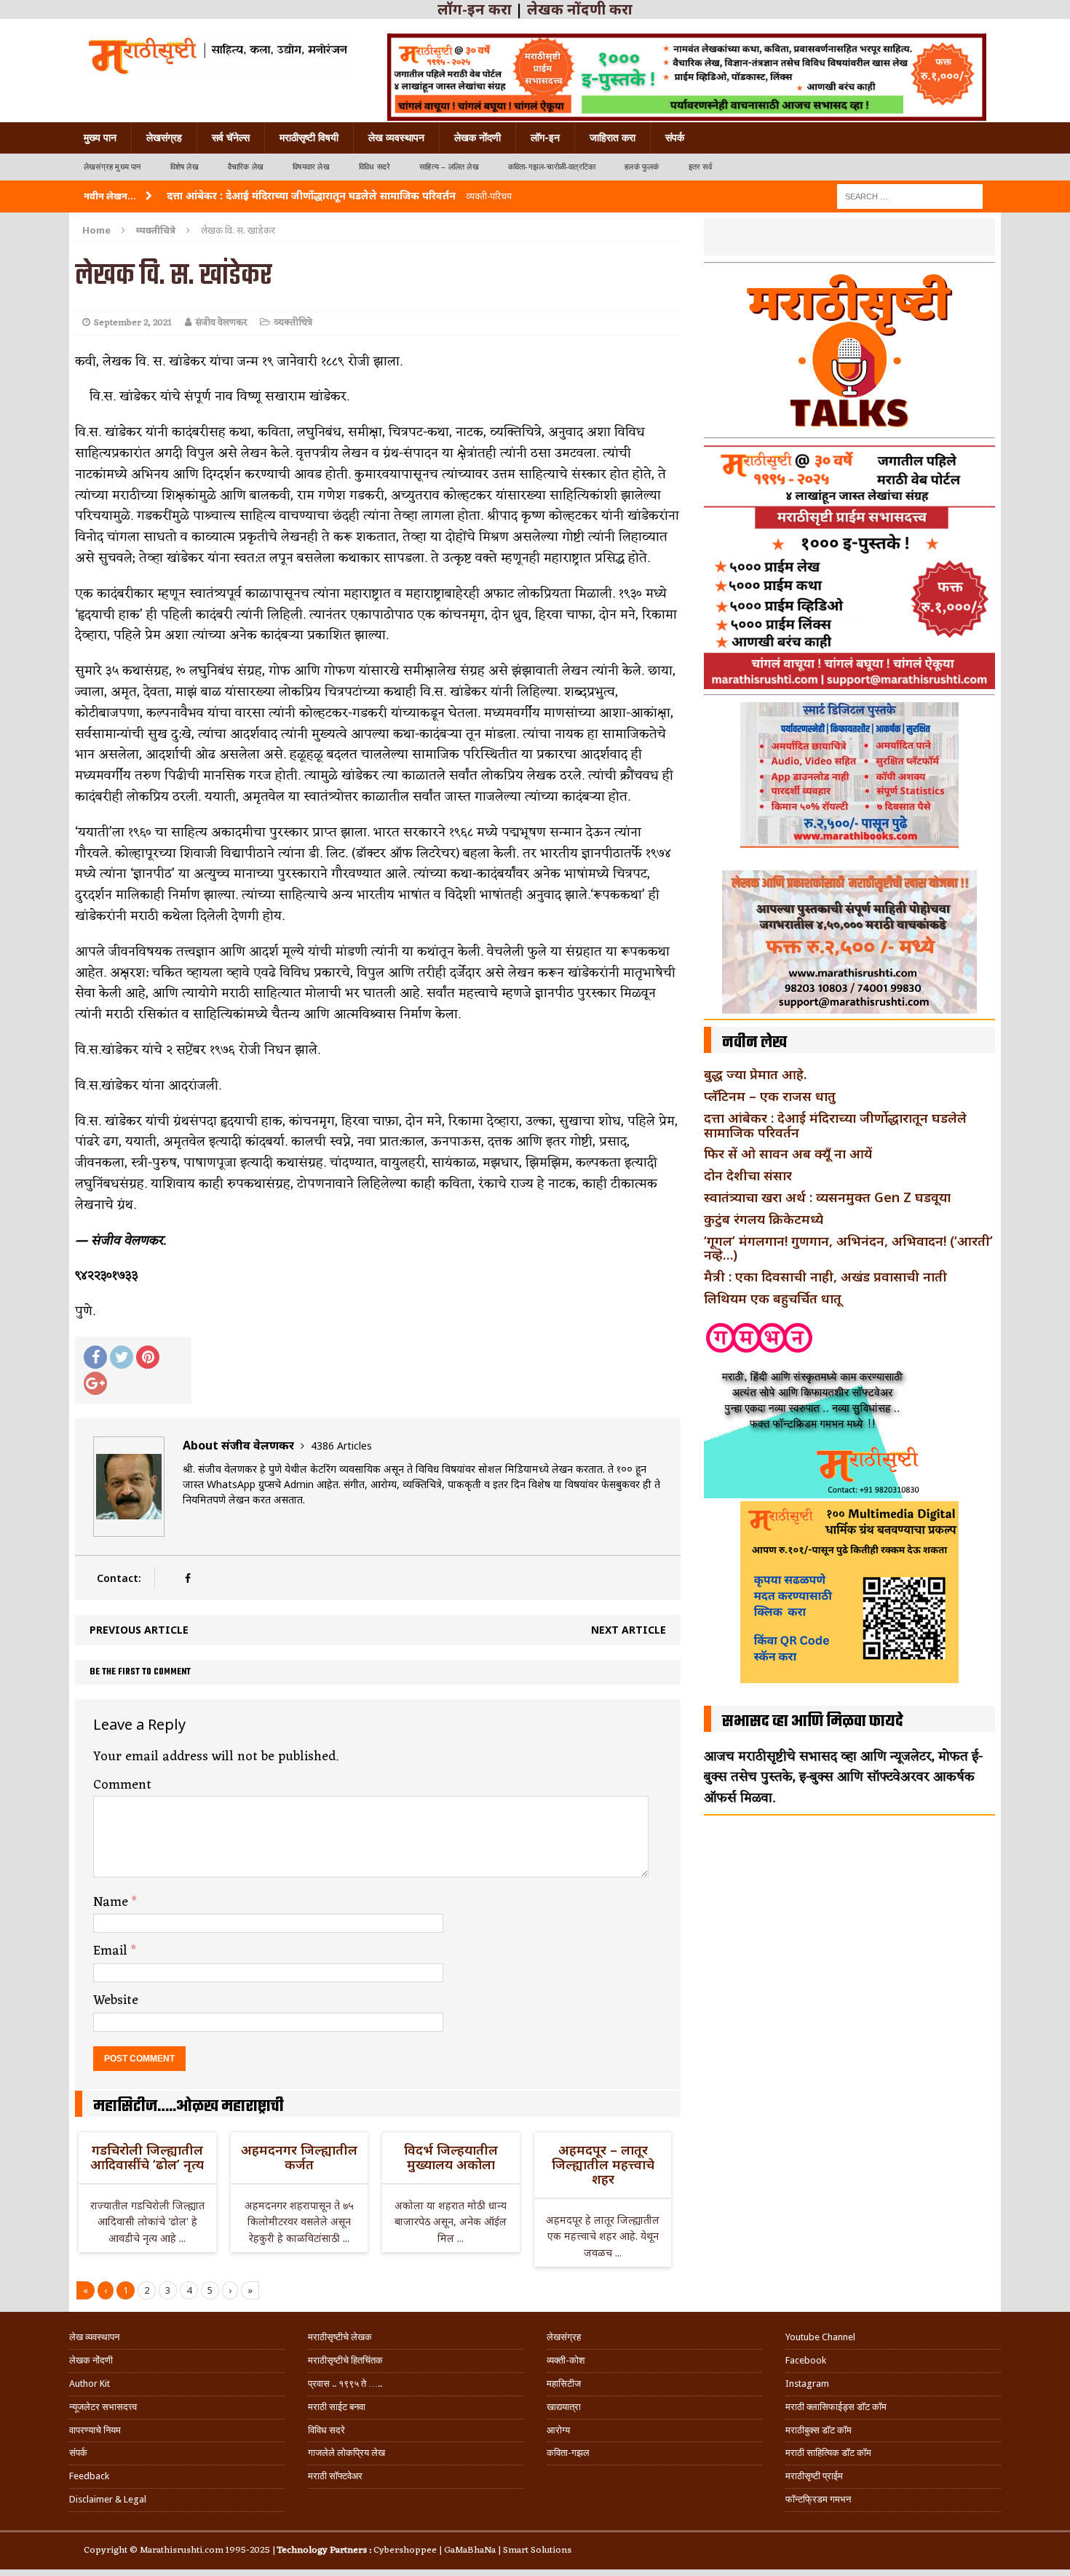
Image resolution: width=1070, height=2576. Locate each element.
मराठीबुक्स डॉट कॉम (819, 2430)
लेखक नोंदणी (477, 138)
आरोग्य (558, 2430)
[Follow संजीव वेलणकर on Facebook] (187, 1578)
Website (116, 2000)
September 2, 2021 (133, 323)
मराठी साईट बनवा (337, 2407)
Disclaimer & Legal (108, 2499)
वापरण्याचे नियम (95, 2430)
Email (112, 1951)
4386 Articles (341, 1446)
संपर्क (675, 138)
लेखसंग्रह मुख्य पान (112, 167)
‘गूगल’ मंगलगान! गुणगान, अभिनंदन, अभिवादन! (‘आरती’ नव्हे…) (848, 1248)
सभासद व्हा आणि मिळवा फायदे (813, 1722)
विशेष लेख (185, 167)
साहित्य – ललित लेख (449, 167)
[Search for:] (910, 195)
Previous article (139, 1630)
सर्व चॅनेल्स (231, 138)
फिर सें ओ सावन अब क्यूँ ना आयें (788, 1153)
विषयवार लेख (311, 167)
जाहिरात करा (613, 138)
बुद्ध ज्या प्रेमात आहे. (755, 1074)
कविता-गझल (568, 2453)
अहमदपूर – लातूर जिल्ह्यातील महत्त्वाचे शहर (603, 2164)
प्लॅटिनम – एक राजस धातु (770, 1096)
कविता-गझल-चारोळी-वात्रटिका (552, 167)
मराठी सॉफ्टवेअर (335, 2476)
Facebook (806, 2360)
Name (112, 1902)
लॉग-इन (545, 138)
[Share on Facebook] (95, 1357)
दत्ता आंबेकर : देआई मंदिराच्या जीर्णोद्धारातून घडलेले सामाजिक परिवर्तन (835, 1125)
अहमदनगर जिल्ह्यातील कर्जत (299, 2157)
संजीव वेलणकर (221, 323)
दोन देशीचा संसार (748, 1175)
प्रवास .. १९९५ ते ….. (345, 2384)
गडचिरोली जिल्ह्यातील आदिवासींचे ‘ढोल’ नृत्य (147, 2157)
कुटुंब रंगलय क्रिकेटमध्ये (764, 1219)
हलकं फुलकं (642, 167)
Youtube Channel (820, 2337)
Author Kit (90, 2384)
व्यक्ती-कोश (566, 2360)
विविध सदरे (374, 167)
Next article (629, 1630)
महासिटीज (564, 2384)
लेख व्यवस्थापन (396, 138)
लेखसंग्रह (164, 138)
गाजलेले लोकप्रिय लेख (346, 2453)
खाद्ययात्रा (564, 2407)
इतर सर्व (700, 167)
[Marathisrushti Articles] (217, 55)
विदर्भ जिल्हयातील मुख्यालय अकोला (451, 2157)
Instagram (807, 2384)
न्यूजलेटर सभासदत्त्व (103, 2407)
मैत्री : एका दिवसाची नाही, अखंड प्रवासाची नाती (825, 1276)
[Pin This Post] (148, 1357)
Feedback (89, 2476)
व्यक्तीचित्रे (293, 323)
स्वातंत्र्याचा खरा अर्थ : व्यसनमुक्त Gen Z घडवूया (827, 1197)
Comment (122, 1785)
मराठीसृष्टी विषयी (309, 138)
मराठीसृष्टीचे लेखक (340, 2337)
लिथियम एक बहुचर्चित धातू (773, 1298)
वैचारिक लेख (246, 167)
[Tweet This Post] (122, 1357)
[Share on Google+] (95, 1383)
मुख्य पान (100, 138)
